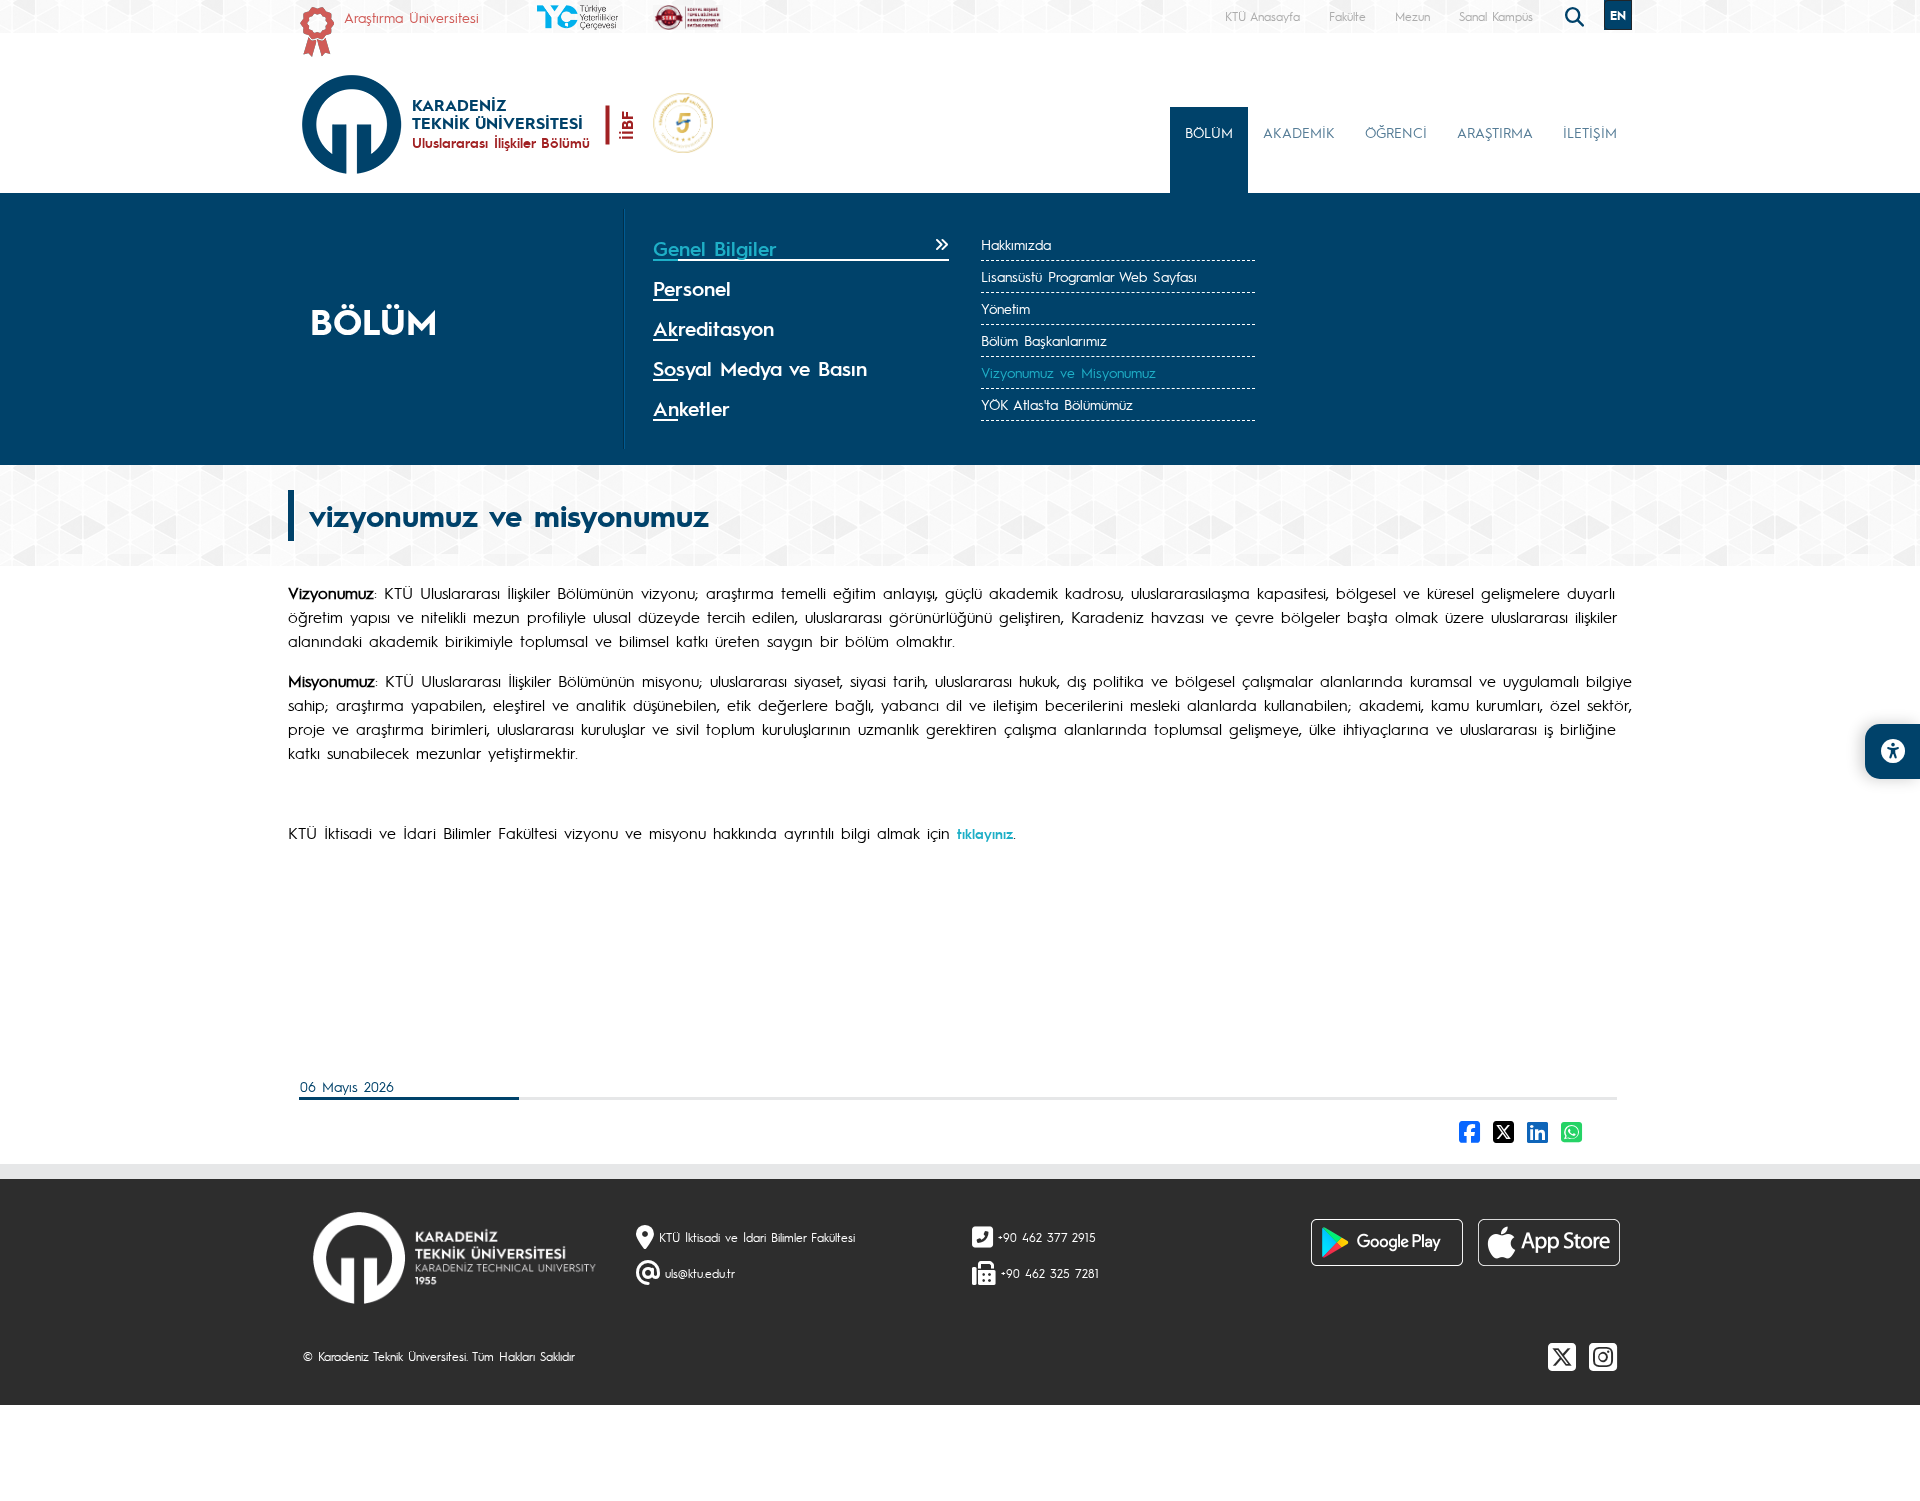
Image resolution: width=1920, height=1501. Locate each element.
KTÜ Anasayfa (1262, 16)
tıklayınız (985, 833)
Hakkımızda (1016, 244)
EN (1618, 15)
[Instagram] (1603, 1356)
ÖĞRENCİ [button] (1396, 132)
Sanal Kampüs (1496, 16)
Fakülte (1347, 16)
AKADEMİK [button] (1299, 132)
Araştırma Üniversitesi (411, 17)
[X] (1562, 1356)
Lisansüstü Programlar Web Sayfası (1089, 276)
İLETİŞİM (1590, 132)
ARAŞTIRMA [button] (1495, 132)
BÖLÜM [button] (1209, 132)
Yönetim (1005, 308)
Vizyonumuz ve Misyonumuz (1068, 372)
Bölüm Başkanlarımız (1044, 340)
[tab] (801, 249)
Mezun (1412, 16)
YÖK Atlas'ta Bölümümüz (1057, 404)
